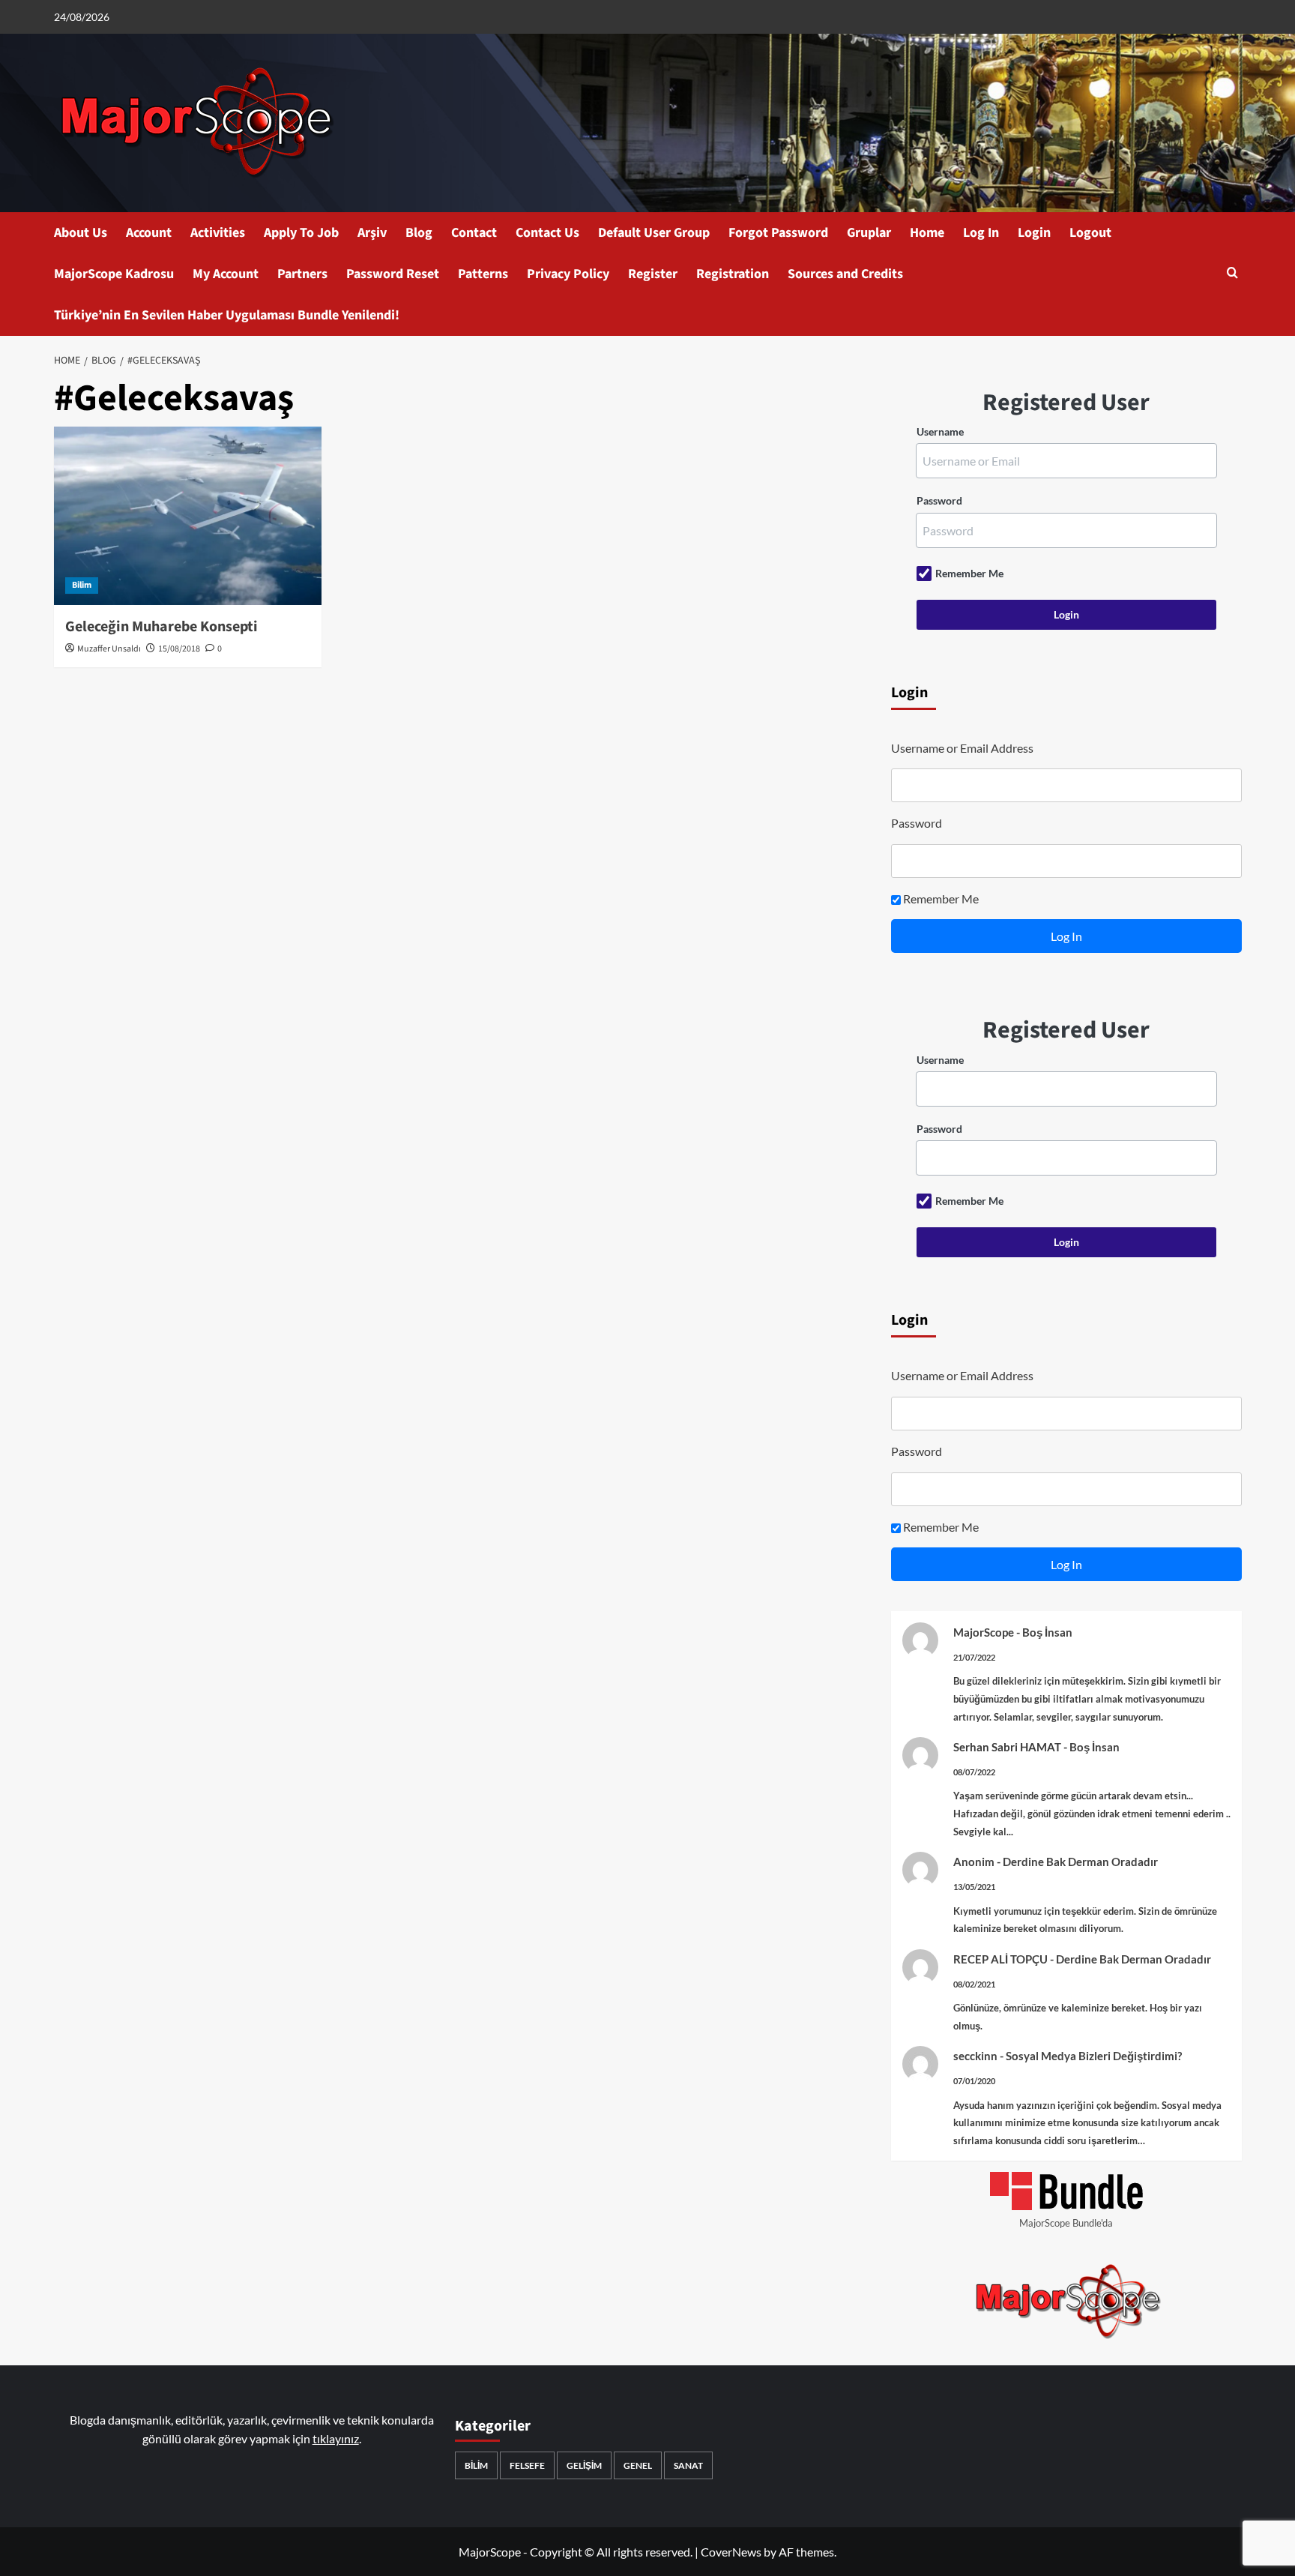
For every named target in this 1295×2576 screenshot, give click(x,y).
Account (149, 233)
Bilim (82, 585)
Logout (1090, 233)
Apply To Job (301, 233)
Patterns (483, 274)
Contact (474, 233)
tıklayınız (336, 2438)
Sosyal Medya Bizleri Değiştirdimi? (1094, 2056)
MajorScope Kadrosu (114, 274)
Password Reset (393, 274)
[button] (1232, 274)
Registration (733, 274)
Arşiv (372, 233)
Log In (981, 233)
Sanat (688, 2465)
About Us (81, 233)
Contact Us (547, 233)
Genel (638, 2465)
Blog (419, 233)
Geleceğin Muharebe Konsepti (162, 627)
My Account (226, 274)
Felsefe (527, 2465)
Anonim (974, 1862)
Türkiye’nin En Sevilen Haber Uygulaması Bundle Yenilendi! (227, 315)
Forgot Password (778, 233)
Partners (302, 274)
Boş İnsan (1047, 1632)
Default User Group (654, 233)
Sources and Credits (845, 274)
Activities (218, 233)
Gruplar (869, 233)
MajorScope (984, 1632)
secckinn (975, 2056)
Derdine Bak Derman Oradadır (1080, 1862)
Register (653, 274)
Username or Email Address (962, 748)
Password (939, 500)
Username (940, 431)
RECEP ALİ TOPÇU (1000, 1959)
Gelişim (584, 2465)
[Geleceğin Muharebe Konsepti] (188, 516)
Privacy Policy (568, 274)
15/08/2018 (179, 649)
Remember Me (969, 573)
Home (927, 233)
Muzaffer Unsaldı (109, 649)
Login (1034, 233)
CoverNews (731, 2552)
